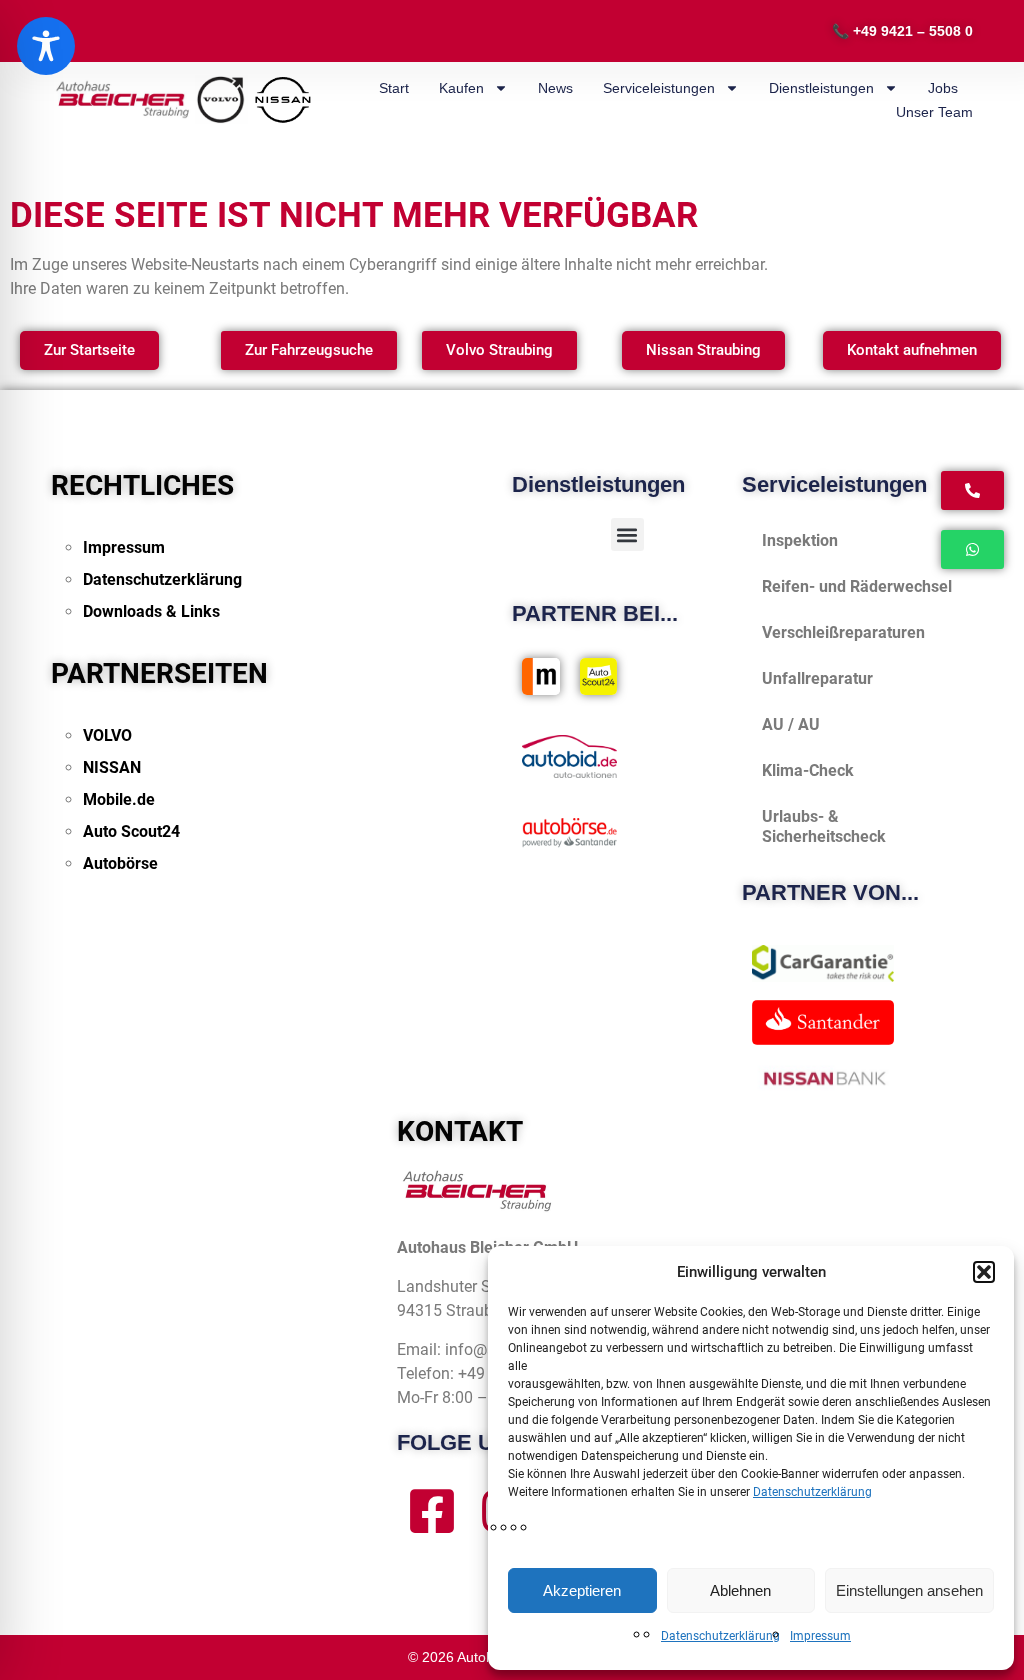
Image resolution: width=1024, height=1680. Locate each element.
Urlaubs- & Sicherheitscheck (824, 826)
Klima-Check (808, 770)
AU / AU (791, 724)
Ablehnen (740, 1590)
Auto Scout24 (131, 831)
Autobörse (120, 863)
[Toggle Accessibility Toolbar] (46, 46)
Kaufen (461, 88)
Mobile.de (119, 799)
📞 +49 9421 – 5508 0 (902, 31)
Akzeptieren (582, 1590)
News (555, 88)
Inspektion (800, 540)
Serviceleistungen (659, 88)
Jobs (943, 88)
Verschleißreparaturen (843, 632)
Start (394, 88)
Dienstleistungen (821, 88)
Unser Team (934, 112)
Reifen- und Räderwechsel (857, 586)
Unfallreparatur (817, 678)
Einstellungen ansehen (909, 1590)
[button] (984, 1272)
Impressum (820, 1636)
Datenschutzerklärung (812, 1492)
